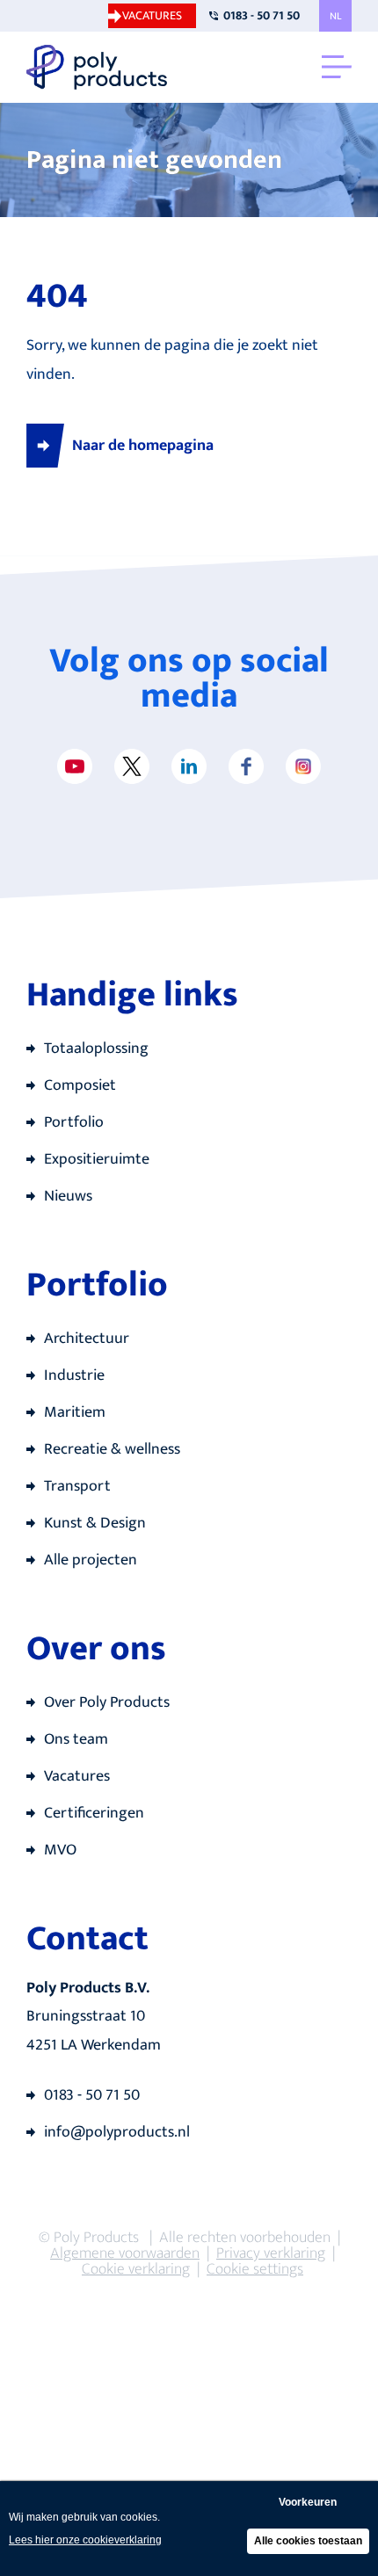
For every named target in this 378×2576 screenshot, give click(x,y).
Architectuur (87, 1339)
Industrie (74, 1375)
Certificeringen (94, 1813)
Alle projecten (91, 1560)
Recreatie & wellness (112, 1449)
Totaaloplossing (96, 1049)
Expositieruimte (97, 1159)
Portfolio (74, 1122)
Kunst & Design (95, 1523)
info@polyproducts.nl (117, 2132)
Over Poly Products (107, 1702)
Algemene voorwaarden (125, 2253)
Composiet (80, 1085)
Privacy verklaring (271, 2253)
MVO (60, 1850)
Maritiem (75, 1412)
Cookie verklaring (136, 2269)
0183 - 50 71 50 (262, 15)
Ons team (76, 1739)
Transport (77, 1486)
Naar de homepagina (143, 446)
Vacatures (152, 15)
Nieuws (68, 1196)
